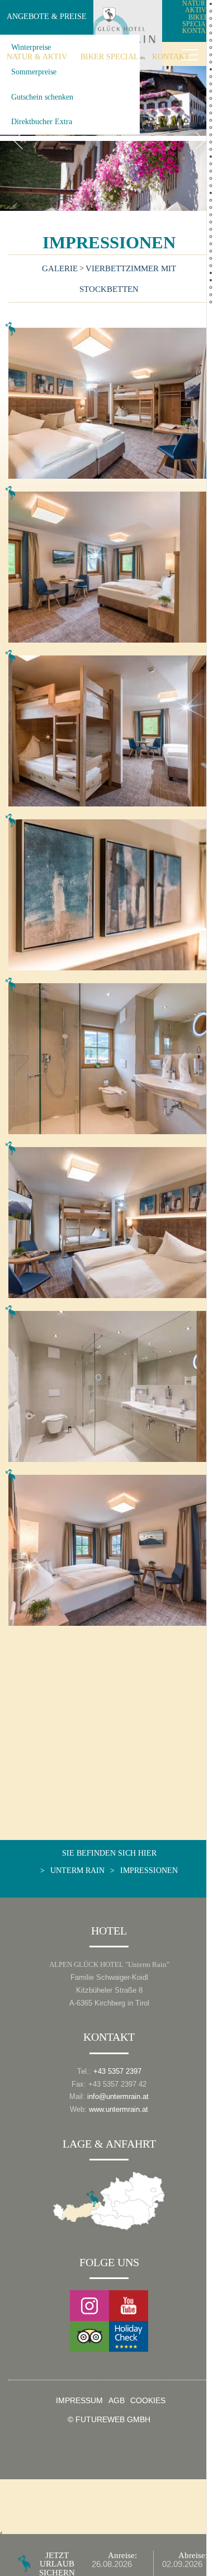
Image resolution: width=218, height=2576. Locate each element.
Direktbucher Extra (42, 121)
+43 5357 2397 (117, 2071)
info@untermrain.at (118, 2096)
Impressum (79, 2401)
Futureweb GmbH (113, 2420)
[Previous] (18, 141)
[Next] (200, 141)
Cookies (148, 2401)
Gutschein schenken (42, 97)
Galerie (60, 268)
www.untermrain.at (119, 2109)
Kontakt (171, 56)
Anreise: (122, 2555)
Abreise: (193, 2555)
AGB (117, 2401)
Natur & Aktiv (37, 56)
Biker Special (110, 56)
